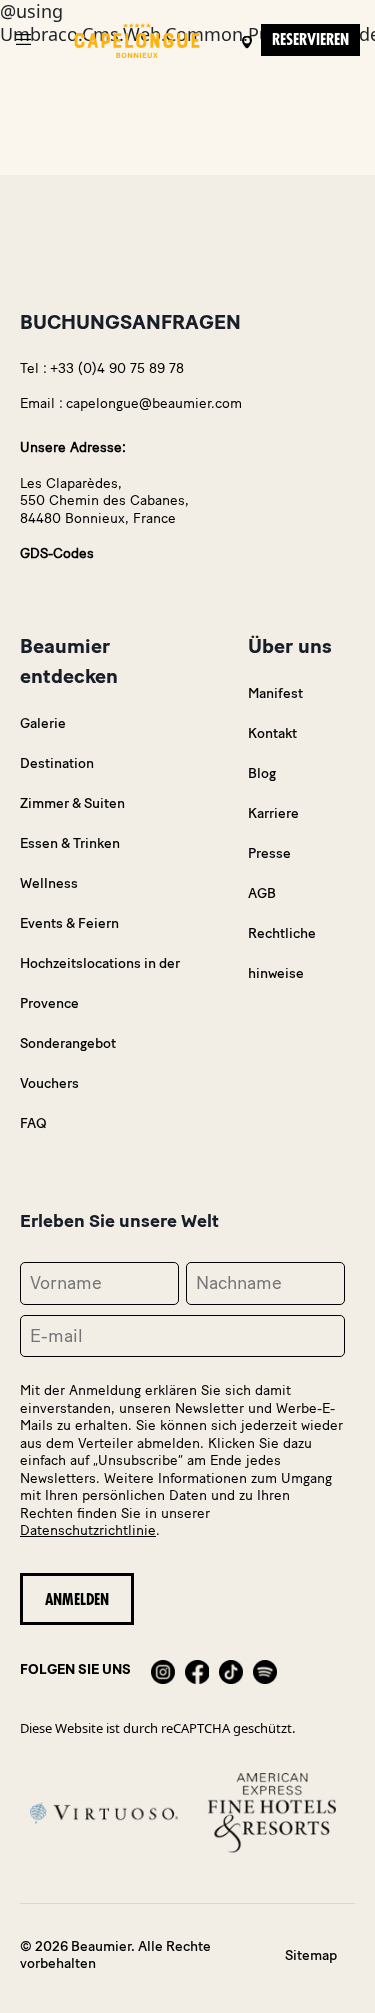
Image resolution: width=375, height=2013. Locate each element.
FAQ (33, 1123)
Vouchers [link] (49, 1083)
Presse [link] (269, 853)
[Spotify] (265, 1670)
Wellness (49, 883)
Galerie (43, 723)
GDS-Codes (57, 553)
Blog (262, 773)
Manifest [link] (275, 693)
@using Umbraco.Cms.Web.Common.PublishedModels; (187, 986)
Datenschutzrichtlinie (88, 1530)
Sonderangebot (68, 1043)
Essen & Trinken (70, 843)
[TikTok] (231, 1670)
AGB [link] (262, 893)
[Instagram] (163, 1670)
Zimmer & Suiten (72, 803)
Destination (57, 763)
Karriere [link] (273, 813)
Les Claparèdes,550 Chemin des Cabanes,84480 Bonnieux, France (104, 501)
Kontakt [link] (272, 733)
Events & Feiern (69, 923)
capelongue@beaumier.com (154, 403)
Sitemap (311, 1955)
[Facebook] (197, 1670)
